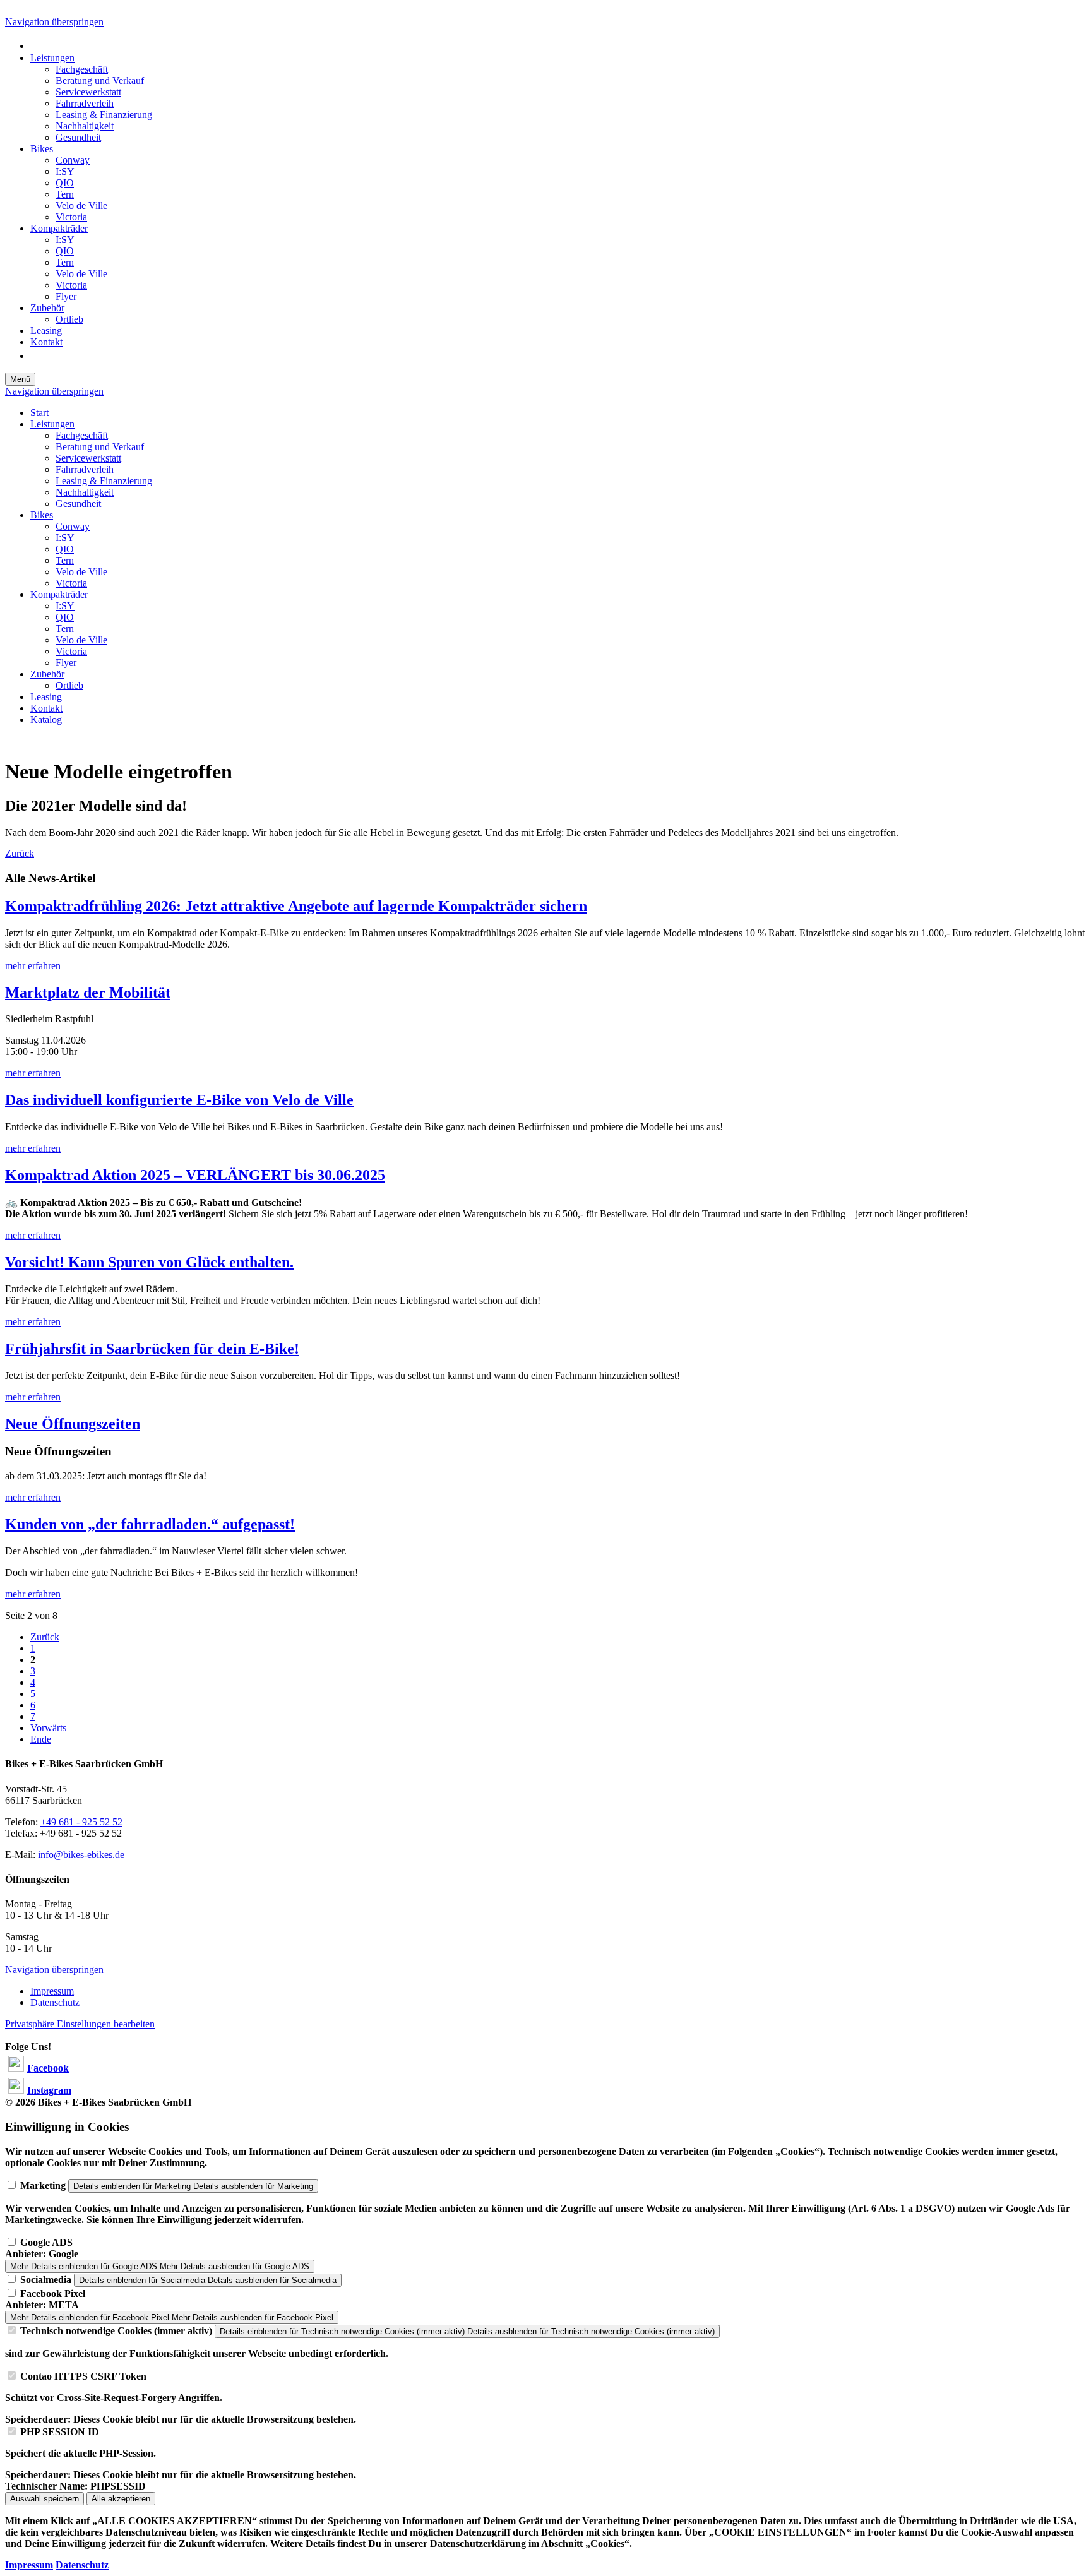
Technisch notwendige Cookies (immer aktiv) (116, 2331)
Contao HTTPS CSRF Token (83, 2376)
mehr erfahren (33, 966)
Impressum (29, 2565)
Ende (41, 1739)
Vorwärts (48, 1728)
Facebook (48, 2068)
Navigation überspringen (54, 22)
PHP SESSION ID (60, 2432)
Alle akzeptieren (121, 2499)
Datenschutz (82, 2565)
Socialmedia (46, 2280)
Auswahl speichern (45, 2499)
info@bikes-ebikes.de (81, 1855)
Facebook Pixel (53, 2293)
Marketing (43, 2185)
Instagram (49, 2090)
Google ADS (46, 2242)
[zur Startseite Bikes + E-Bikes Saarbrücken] (6, 10)
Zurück (20, 853)
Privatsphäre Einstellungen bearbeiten (80, 2024)
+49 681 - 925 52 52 (81, 1822)
